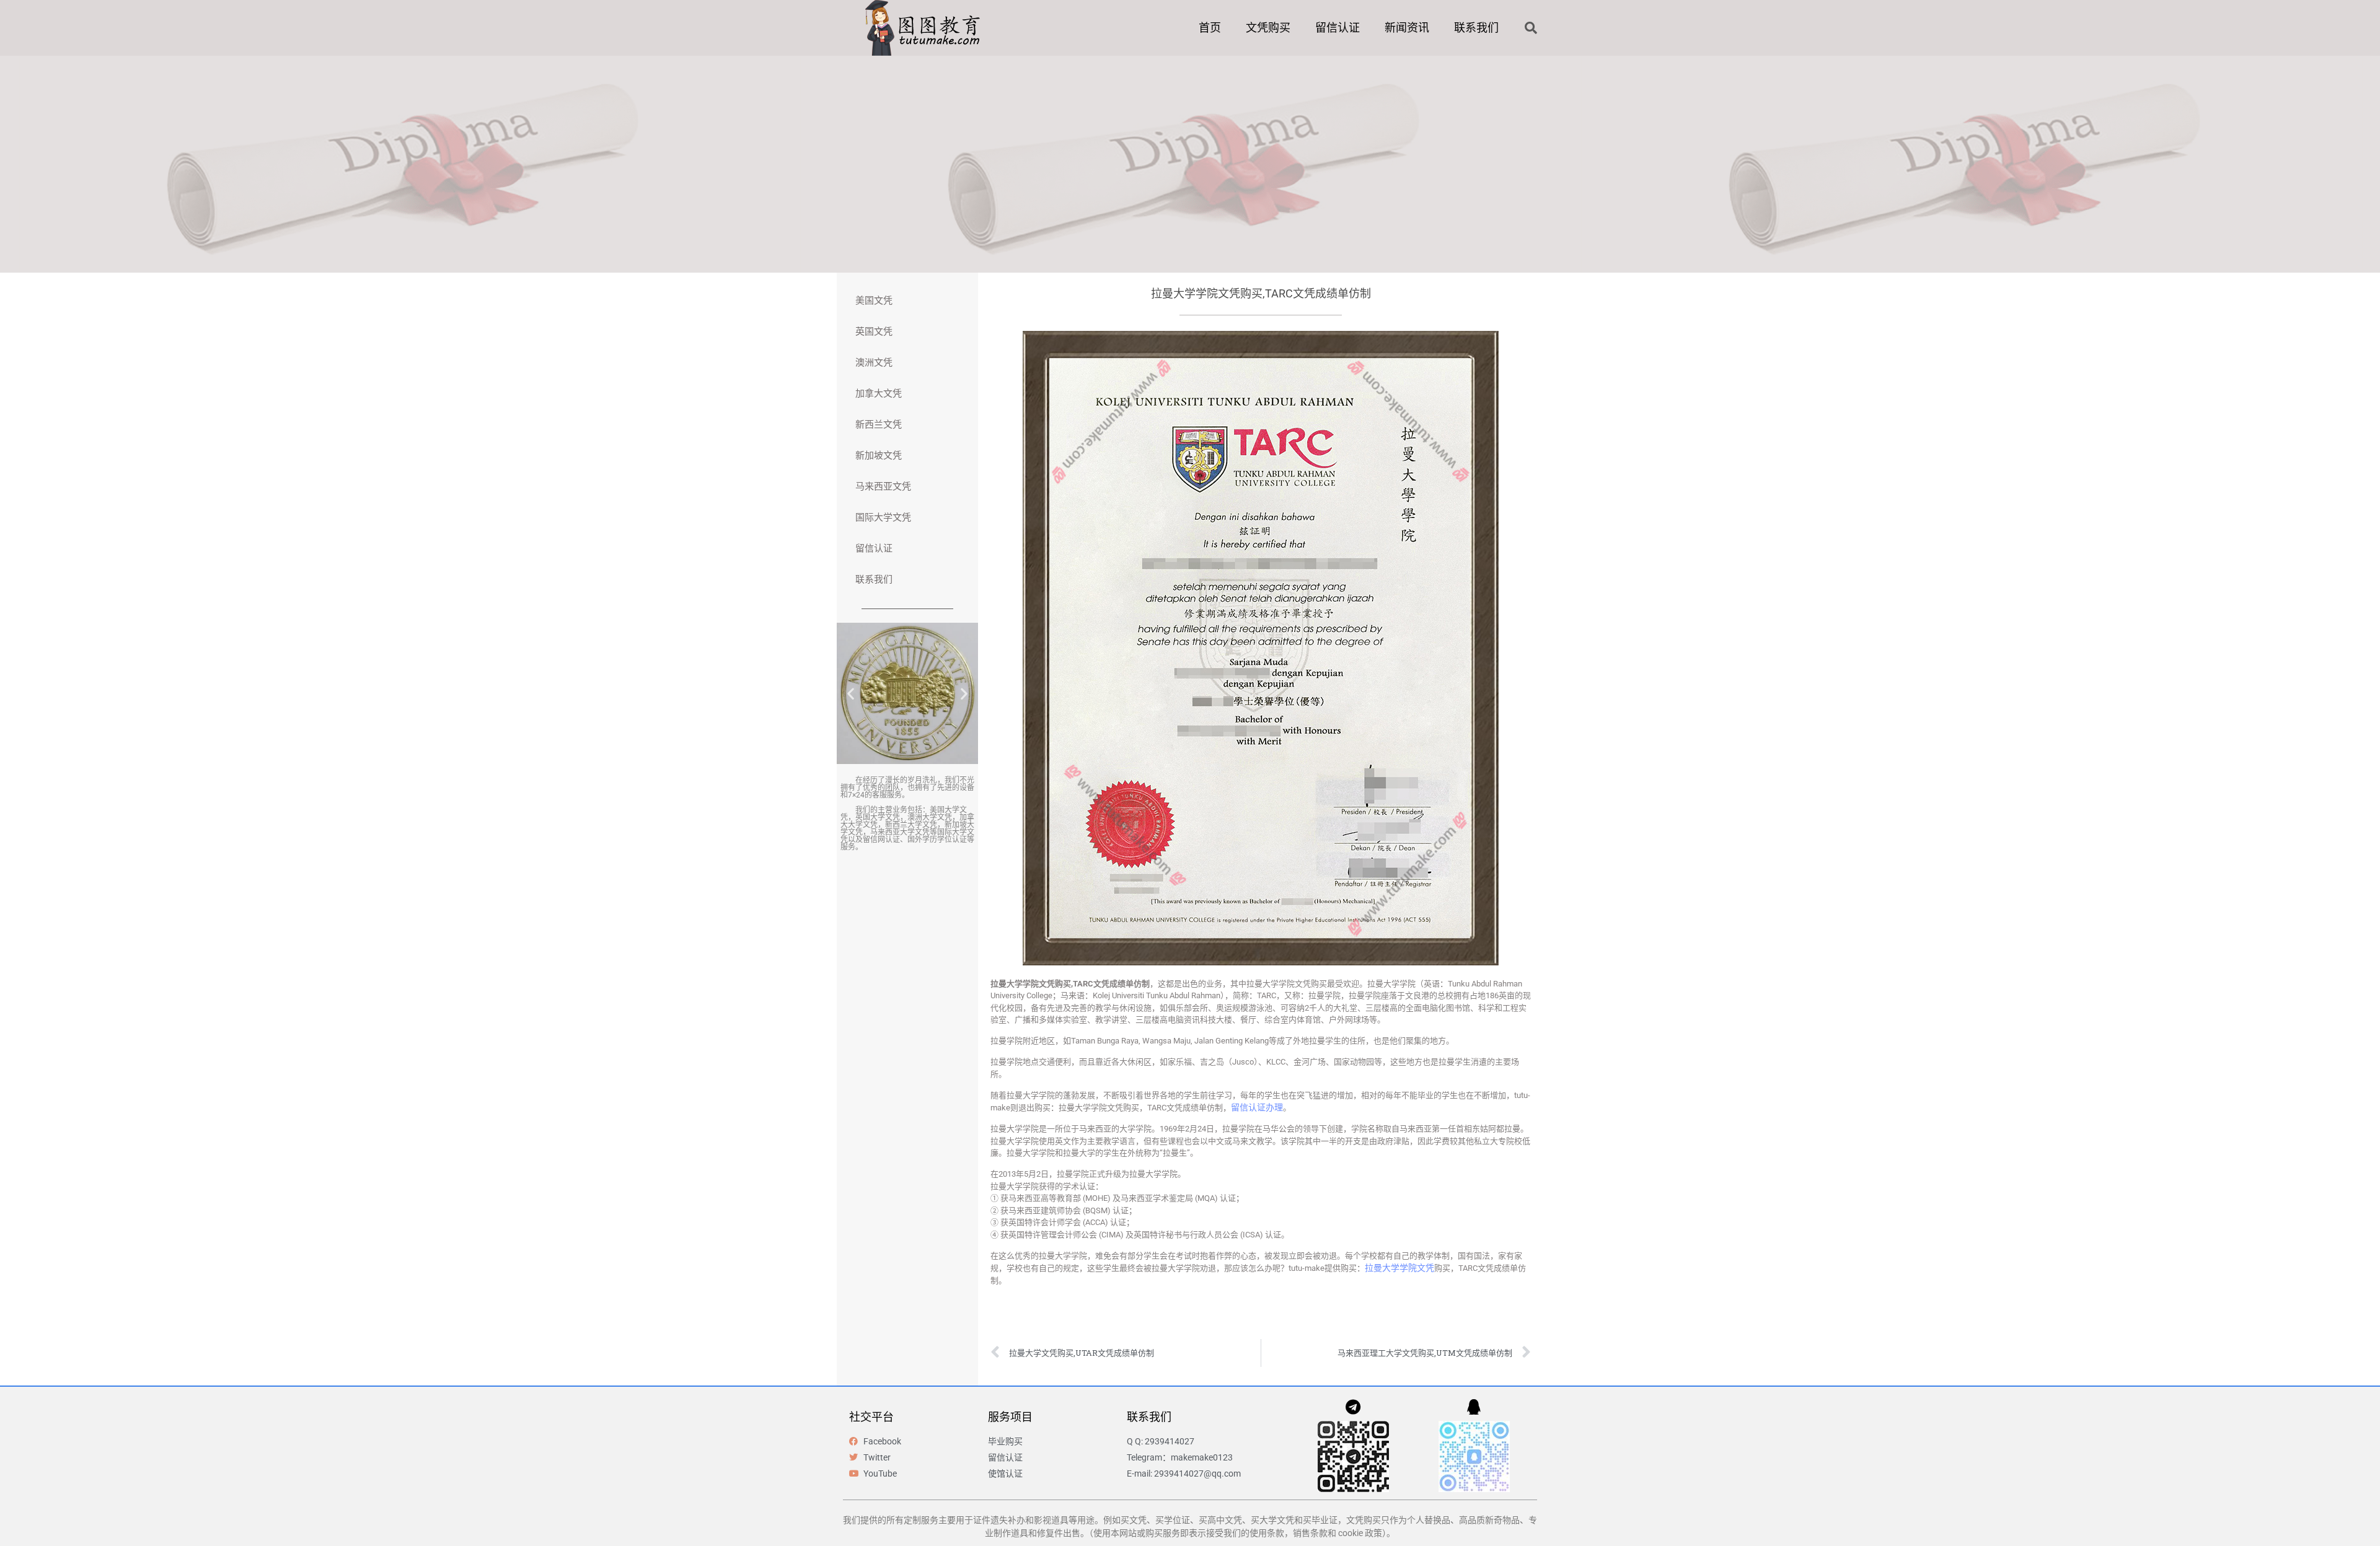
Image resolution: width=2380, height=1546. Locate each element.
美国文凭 (874, 301)
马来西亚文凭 (883, 486)
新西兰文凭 (879, 424)
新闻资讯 (1407, 28)
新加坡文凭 (879, 455)
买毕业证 (1320, 1520)
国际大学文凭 (883, 517)
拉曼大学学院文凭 (1399, 1268)
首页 (1210, 28)
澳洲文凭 (874, 362)
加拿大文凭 (879, 393)
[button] (1531, 28)
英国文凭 (874, 332)
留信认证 (1338, 28)
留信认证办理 (1257, 1107)
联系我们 (1476, 28)
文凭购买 (1268, 28)
